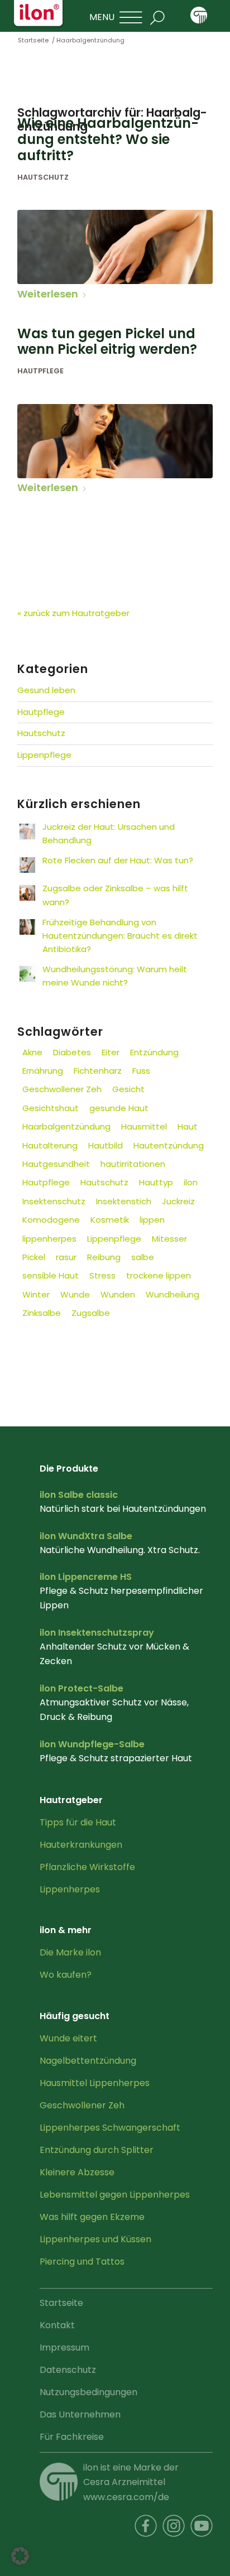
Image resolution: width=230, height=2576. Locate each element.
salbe (143, 1257)
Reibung (104, 1257)
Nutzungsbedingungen (88, 2392)
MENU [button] (102, 17)
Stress (102, 1275)
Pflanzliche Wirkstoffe (87, 1867)
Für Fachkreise (72, 2437)
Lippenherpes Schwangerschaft (110, 2128)
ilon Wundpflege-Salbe (92, 1744)
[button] (20, 2556)
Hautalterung (50, 1145)
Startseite (61, 2303)
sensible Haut (51, 1275)
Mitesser (169, 1239)
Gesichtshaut (51, 1108)
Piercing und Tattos (82, 2262)
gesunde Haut (119, 1108)
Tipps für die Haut (78, 1822)
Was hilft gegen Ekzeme (92, 2217)
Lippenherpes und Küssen (95, 2239)
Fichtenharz (98, 1071)
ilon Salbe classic (79, 1495)
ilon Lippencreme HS (86, 1577)
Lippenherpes (70, 1889)
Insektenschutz (54, 1201)
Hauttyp (156, 1182)
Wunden (118, 1294)
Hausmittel (144, 1126)
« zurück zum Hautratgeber (73, 613)
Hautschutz (43, 177)
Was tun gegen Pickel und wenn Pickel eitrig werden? (107, 342)
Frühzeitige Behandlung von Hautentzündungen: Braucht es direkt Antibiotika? (120, 936)
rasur (66, 1257)
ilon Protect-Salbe (82, 1688)
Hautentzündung (169, 1145)
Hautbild (106, 1145)
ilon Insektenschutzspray (97, 1633)
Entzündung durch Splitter (97, 2150)
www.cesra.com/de (126, 2497)
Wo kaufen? (66, 1975)
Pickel (34, 1257)
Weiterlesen (48, 294)
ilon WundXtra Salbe (86, 1536)
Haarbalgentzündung (66, 1126)
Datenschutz (68, 2370)
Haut (188, 1126)
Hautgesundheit (56, 1164)
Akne (32, 1052)
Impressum (64, 2347)
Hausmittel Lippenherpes (95, 2083)
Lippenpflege (44, 755)
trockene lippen (159, 1275)
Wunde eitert (68, 2038)
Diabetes (72, 1052)
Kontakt (57, 2325)
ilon (191, 1182)
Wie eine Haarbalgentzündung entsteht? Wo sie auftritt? (108, 139)
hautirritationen (133, 1164)
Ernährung (43, 1071)
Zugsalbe (91, 1313)
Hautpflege (40, 371)
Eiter (111, 1052)
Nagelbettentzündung (88, 2061)
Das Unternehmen (80, 2414)
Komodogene (51, 1220)
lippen (152, 1220)
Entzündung (154, 1052)
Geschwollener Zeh (62, 1089)
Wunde (75, 1294)
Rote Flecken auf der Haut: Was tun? (118, 860)
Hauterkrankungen (81, 1845)
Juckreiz (178, 1201)
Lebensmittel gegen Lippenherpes (115, 2195)
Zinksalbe (42, 1313)
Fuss (141, 1071)
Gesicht (128, 1089)
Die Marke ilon (70, 1952)
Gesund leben (46, 690)
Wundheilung (172, 1294)
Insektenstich (124, 1201)
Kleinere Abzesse (77, 2172)
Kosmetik (110, 1220)
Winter (36, 1294)
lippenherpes (49, 1239)
